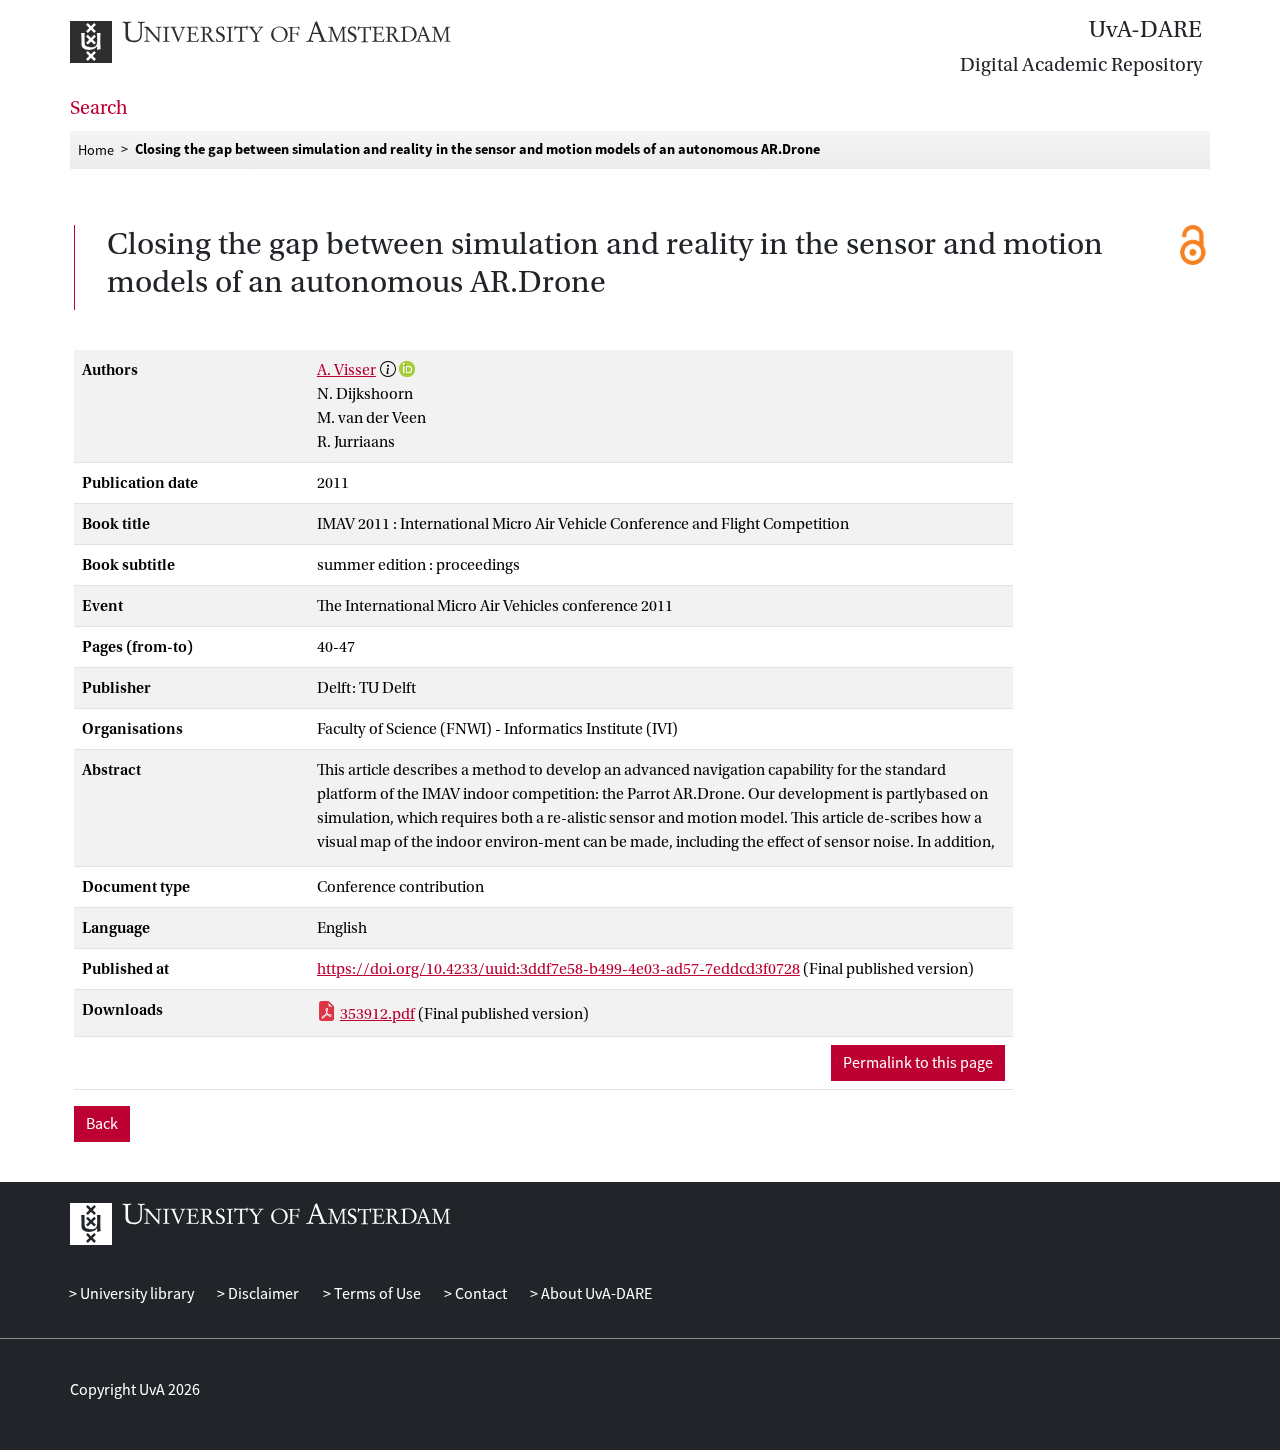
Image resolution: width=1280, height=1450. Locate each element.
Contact (479, 1294)
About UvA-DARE (595, 1294)
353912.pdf (377, 1014)
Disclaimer (262, 1294)
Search (99, 108)
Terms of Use (375, 1294)
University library (135, 1294)
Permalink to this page (918, 1063)
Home (96, 149)
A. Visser (346, 370)
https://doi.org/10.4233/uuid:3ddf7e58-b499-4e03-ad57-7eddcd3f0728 (558, 969)
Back (102, 1124)
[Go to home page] (282, 42)
